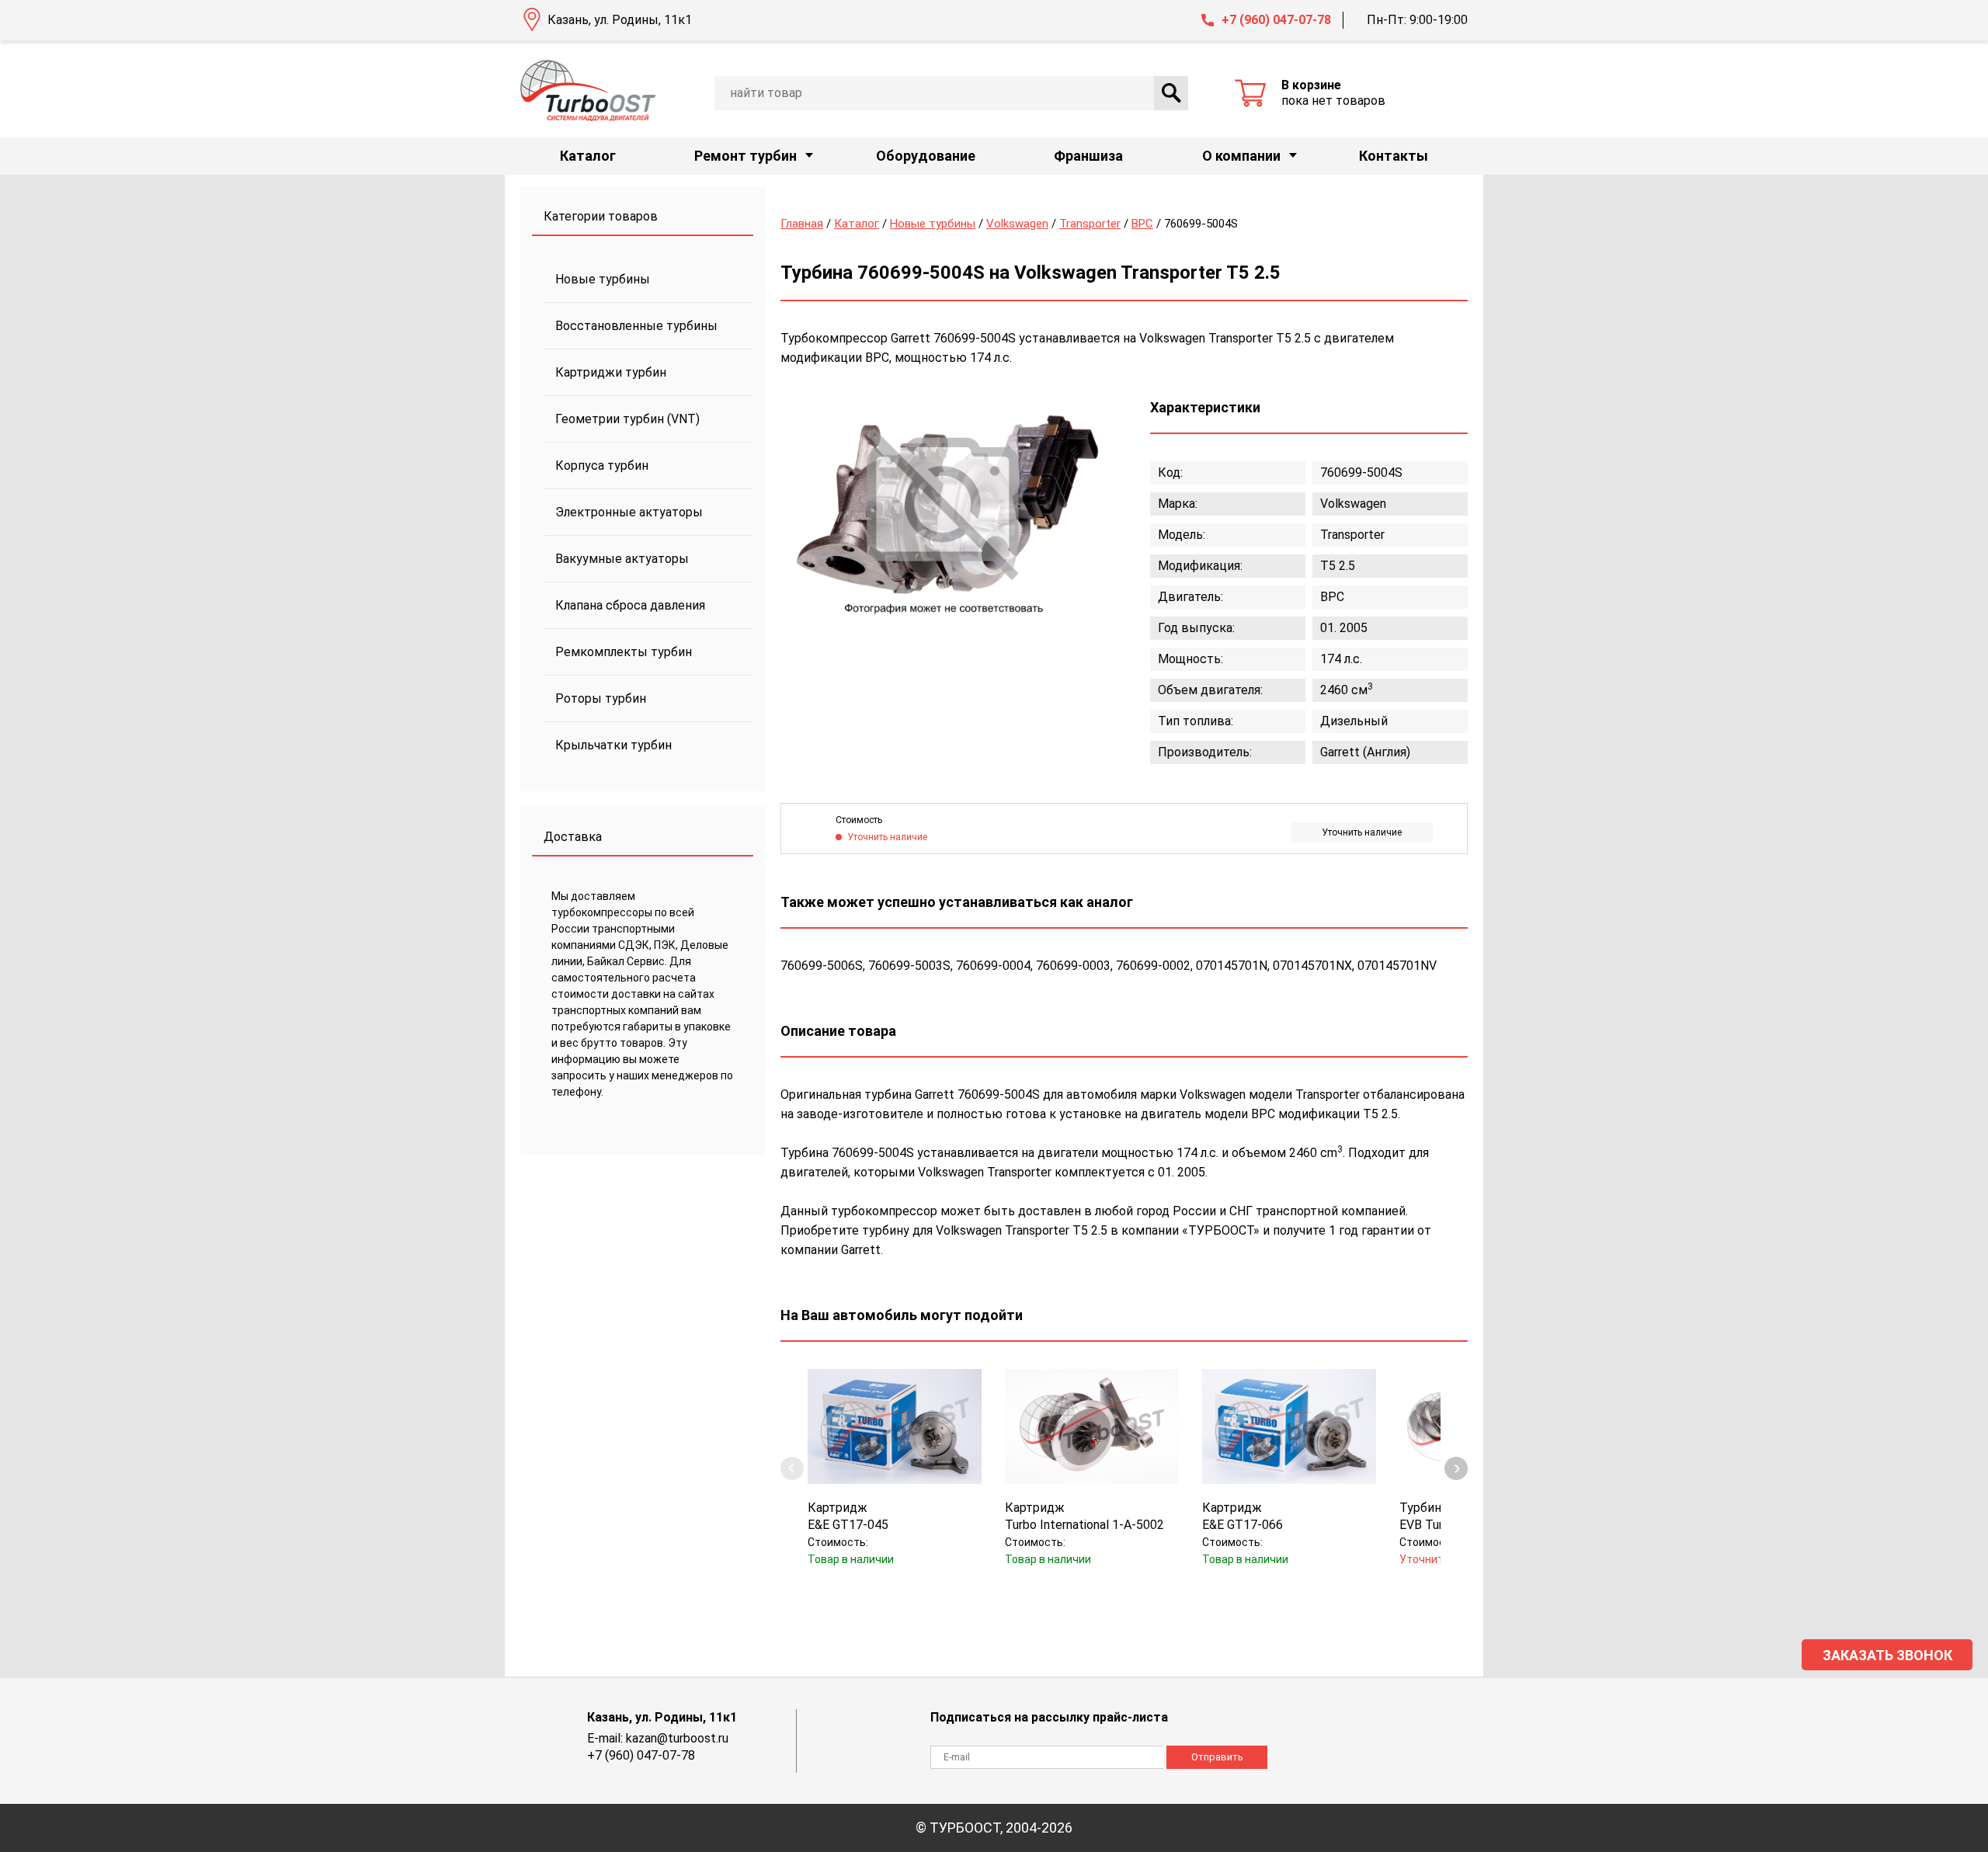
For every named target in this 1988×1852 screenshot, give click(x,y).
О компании (1241, 156)
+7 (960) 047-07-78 (1276, 20)
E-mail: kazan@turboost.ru (658, 1738)
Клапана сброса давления (630, 605)
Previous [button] (792, 1468)
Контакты (1394, 156)
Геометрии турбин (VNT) (627, 419)
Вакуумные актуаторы (622, 559)
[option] (944, 507)
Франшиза (1088, 156)
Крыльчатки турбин (613, 745)
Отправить (1217, 1757)
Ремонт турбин (745, 156)
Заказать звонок (1887, 1655)
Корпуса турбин (602, 466)
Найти (1171, 93)
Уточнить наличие (1362, 832)
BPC (1142, 224)
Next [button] (1456, 1468)
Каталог (588, 156)
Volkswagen (1017, 224)
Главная (802, 224)
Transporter (1090, 224)
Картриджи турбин (611, 372)
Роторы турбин (601, 698)
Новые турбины (603, 279)
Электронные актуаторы (629, 512)
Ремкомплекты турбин (624, 652)
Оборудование (926, 156)
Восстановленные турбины (636, 326)
